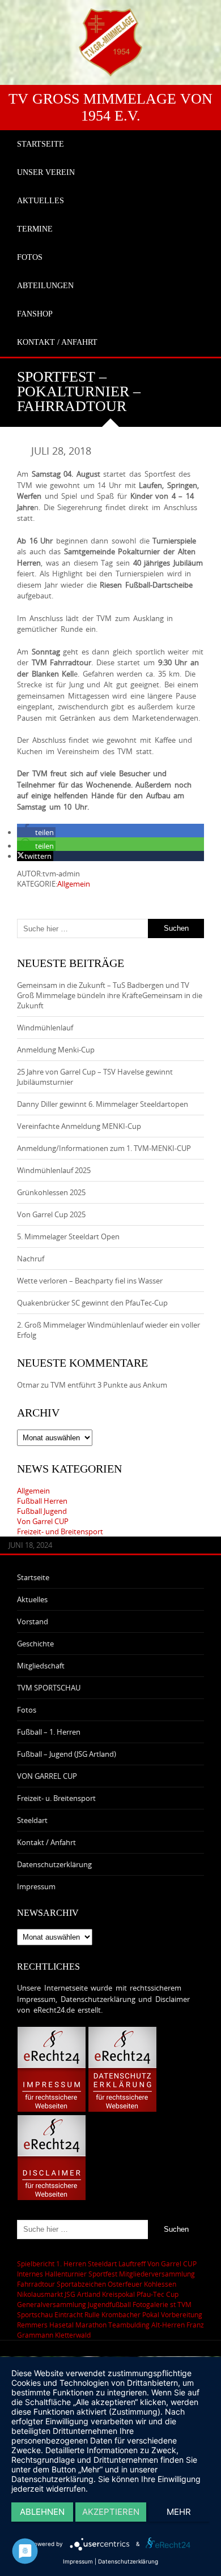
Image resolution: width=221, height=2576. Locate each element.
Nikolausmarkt (40, 2294)
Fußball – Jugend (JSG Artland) (67, 1754)
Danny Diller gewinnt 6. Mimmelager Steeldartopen (103, 1104)
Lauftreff (132, 2263)
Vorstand (33, 1621)
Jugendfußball (109, 2304)
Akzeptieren (111, 2512)
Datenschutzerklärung (54, 1864)
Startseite (33, 1577)
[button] (36, 832)
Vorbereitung (182, 2314)
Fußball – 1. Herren (49, 1732)
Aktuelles (32, 1599)
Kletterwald (73, 2335)
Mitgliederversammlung (157, 2274)
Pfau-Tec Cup (158, 2294)
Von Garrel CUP (43, 1521)
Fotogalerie (150, 2304)
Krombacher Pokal (130, 2314)
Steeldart (32, 1820)
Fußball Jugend (42, 1511)
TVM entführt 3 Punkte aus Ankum (109, 1385)
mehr (179, 2512)
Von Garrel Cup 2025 (51, 1214)
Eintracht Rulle (77, 2314)
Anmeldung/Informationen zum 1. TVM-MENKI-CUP (104, 1148)
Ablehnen (42, 2512)
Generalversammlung (52, 2304)
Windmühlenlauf (46, 1028)
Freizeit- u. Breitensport (56, 1798)
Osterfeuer (125, 2284)
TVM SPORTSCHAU (49, 1688)
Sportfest (103, 2274)
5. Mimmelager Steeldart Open (68, 1236)
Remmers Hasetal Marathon (62, 2325)
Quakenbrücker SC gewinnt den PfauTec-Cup (92, 1303)
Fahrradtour (36, 2284)
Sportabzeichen (81, 2284)
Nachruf (31, 1259)
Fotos (27, 1710)
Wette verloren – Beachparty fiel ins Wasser (90, 1281)
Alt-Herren (168, 2325)
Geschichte (35, 1644)
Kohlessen (160, 2284)
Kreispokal (118, 2294)
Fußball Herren (42, 1501)
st (173, 2304)
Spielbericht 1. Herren (52, 2263)
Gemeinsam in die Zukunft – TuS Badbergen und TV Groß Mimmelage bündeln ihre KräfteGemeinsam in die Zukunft (110, 995)
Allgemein (74, 884)
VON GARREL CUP (47, 1776)
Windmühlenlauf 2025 (54, 1170)
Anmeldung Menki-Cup (56, 1050)
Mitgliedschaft (41, 1666)
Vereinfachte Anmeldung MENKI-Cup (79, 1126)
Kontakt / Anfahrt (46, 1842)
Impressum (36, 1886)
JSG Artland (82, 2294)
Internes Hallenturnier (52, 2274)
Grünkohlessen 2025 (51, 1192)
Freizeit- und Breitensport (60, 1531)
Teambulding (129, 2325)
